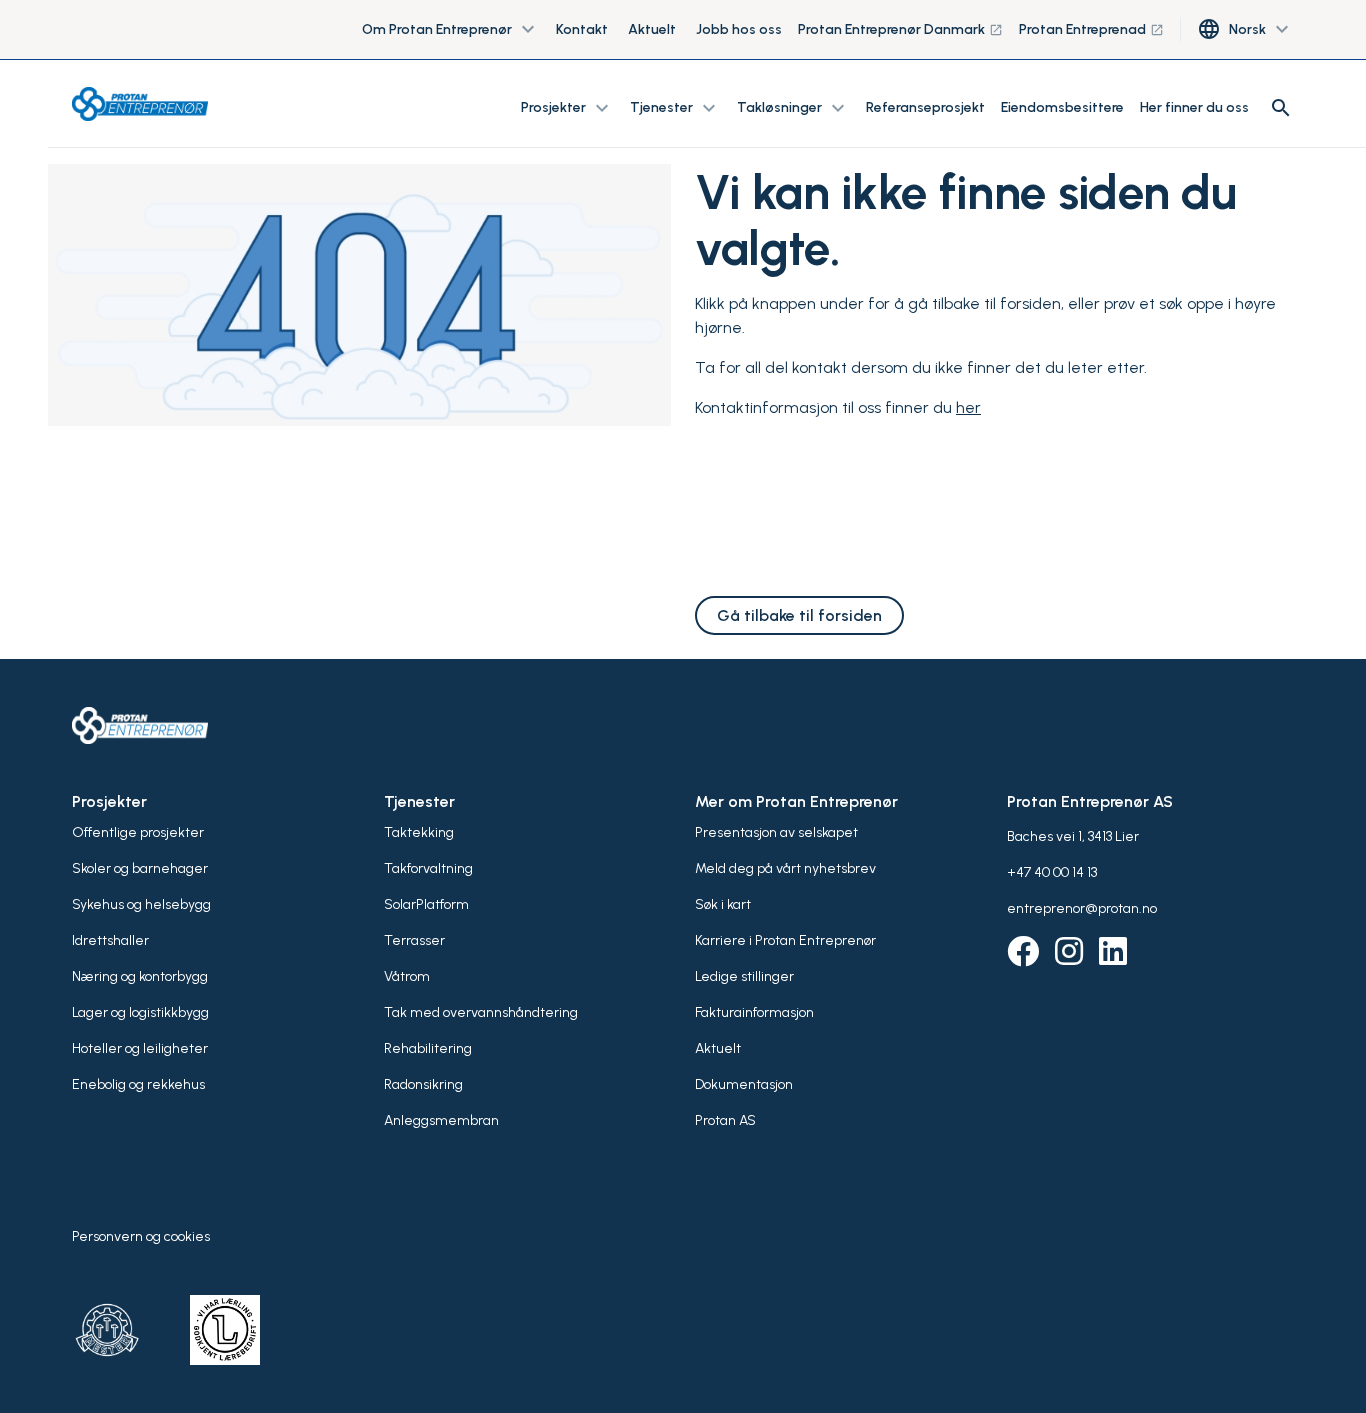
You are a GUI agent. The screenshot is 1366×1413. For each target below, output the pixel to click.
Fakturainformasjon (754, 1012)
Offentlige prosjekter (138, 832)
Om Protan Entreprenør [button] (451, 30)
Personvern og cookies (141, 1236)
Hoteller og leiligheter (140, 1048)
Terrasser (414, 940)
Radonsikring (423, 1084)
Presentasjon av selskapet (776, 832)
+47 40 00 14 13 (1052, 872)
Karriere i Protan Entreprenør (785, 940)
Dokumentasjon (744, 1084)
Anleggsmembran (441, 1120)
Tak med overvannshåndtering (481, 1012)
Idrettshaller (110, 940)
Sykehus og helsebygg (141, 904)
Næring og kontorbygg (140, 976)
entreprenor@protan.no (1082, 908)
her (968, 407)
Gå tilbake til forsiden (799, 615)
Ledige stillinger (744, 976)
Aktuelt (652, 29)
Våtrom (407, 976)
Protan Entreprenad (1091, 29)
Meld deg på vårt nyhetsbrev (785, 868)
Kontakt (582, 29)
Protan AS (725, 1120)
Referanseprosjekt (925, 107)
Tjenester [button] (675, 108)
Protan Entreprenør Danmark (900, 29)
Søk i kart (723, 904)
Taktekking (419, 832)
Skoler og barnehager (140, 868)
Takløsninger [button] (793, 108)
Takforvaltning (428, 868)
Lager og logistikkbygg (140, 1012)
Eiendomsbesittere (1062, 107)
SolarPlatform (426, 904)
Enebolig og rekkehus (138, 1084)
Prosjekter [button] (567, 108)
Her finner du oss (1194, 107)
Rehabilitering (428, 1048)
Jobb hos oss (739, 29)
